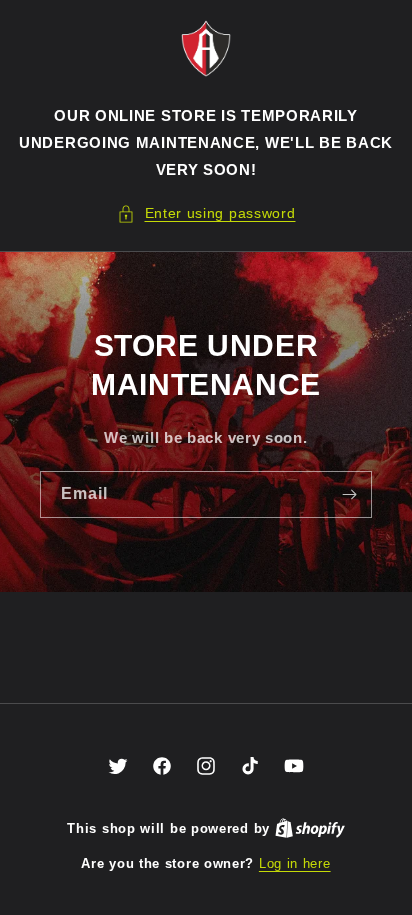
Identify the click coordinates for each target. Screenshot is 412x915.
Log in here (295, 863)
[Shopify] (310, 828)
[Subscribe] (349, 494)
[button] (206, 213)
